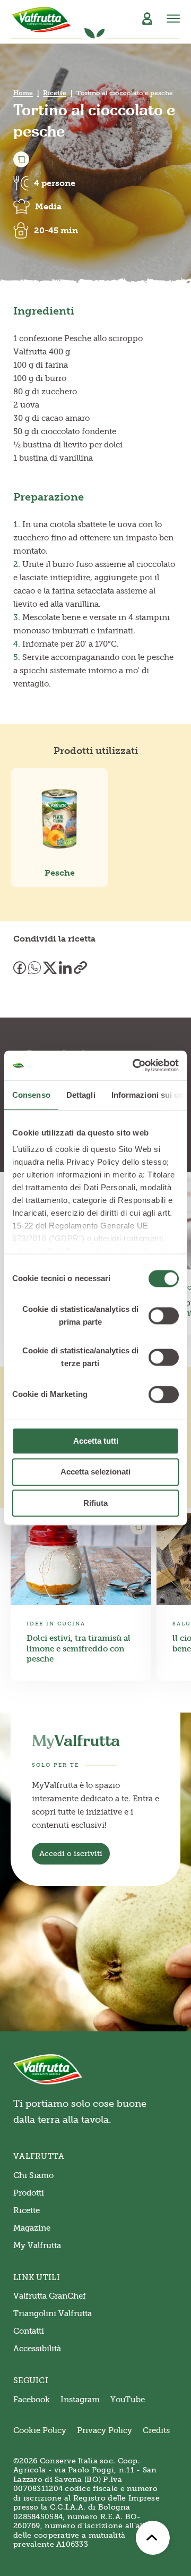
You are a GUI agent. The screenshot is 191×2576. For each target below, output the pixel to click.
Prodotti (29, 2193)
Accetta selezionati (95, 1472)
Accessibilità (37, 2349)
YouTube (128, 2400)
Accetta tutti (96, 1441)
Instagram (80, 2400)
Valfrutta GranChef (50, 2296)
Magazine (32, 2228)
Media (48, 206)
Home (23, 93)
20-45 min (56, 230)
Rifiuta (95, 1503)
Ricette (55, 93)
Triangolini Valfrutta (53, 2314)
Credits (156, 2430)
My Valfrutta (37, 2245)
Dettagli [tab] (81, 1095)
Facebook (32, 2400)
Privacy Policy (105, 2430)
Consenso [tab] (31, 1095)
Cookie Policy (40, 2430)
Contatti (29, 2331)
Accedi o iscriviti (71, 1854)
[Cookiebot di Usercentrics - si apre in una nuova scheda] (135, 1065)
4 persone (55, 183)
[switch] (164, 1316)
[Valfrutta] (42, 20)
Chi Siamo (33, 2175)
